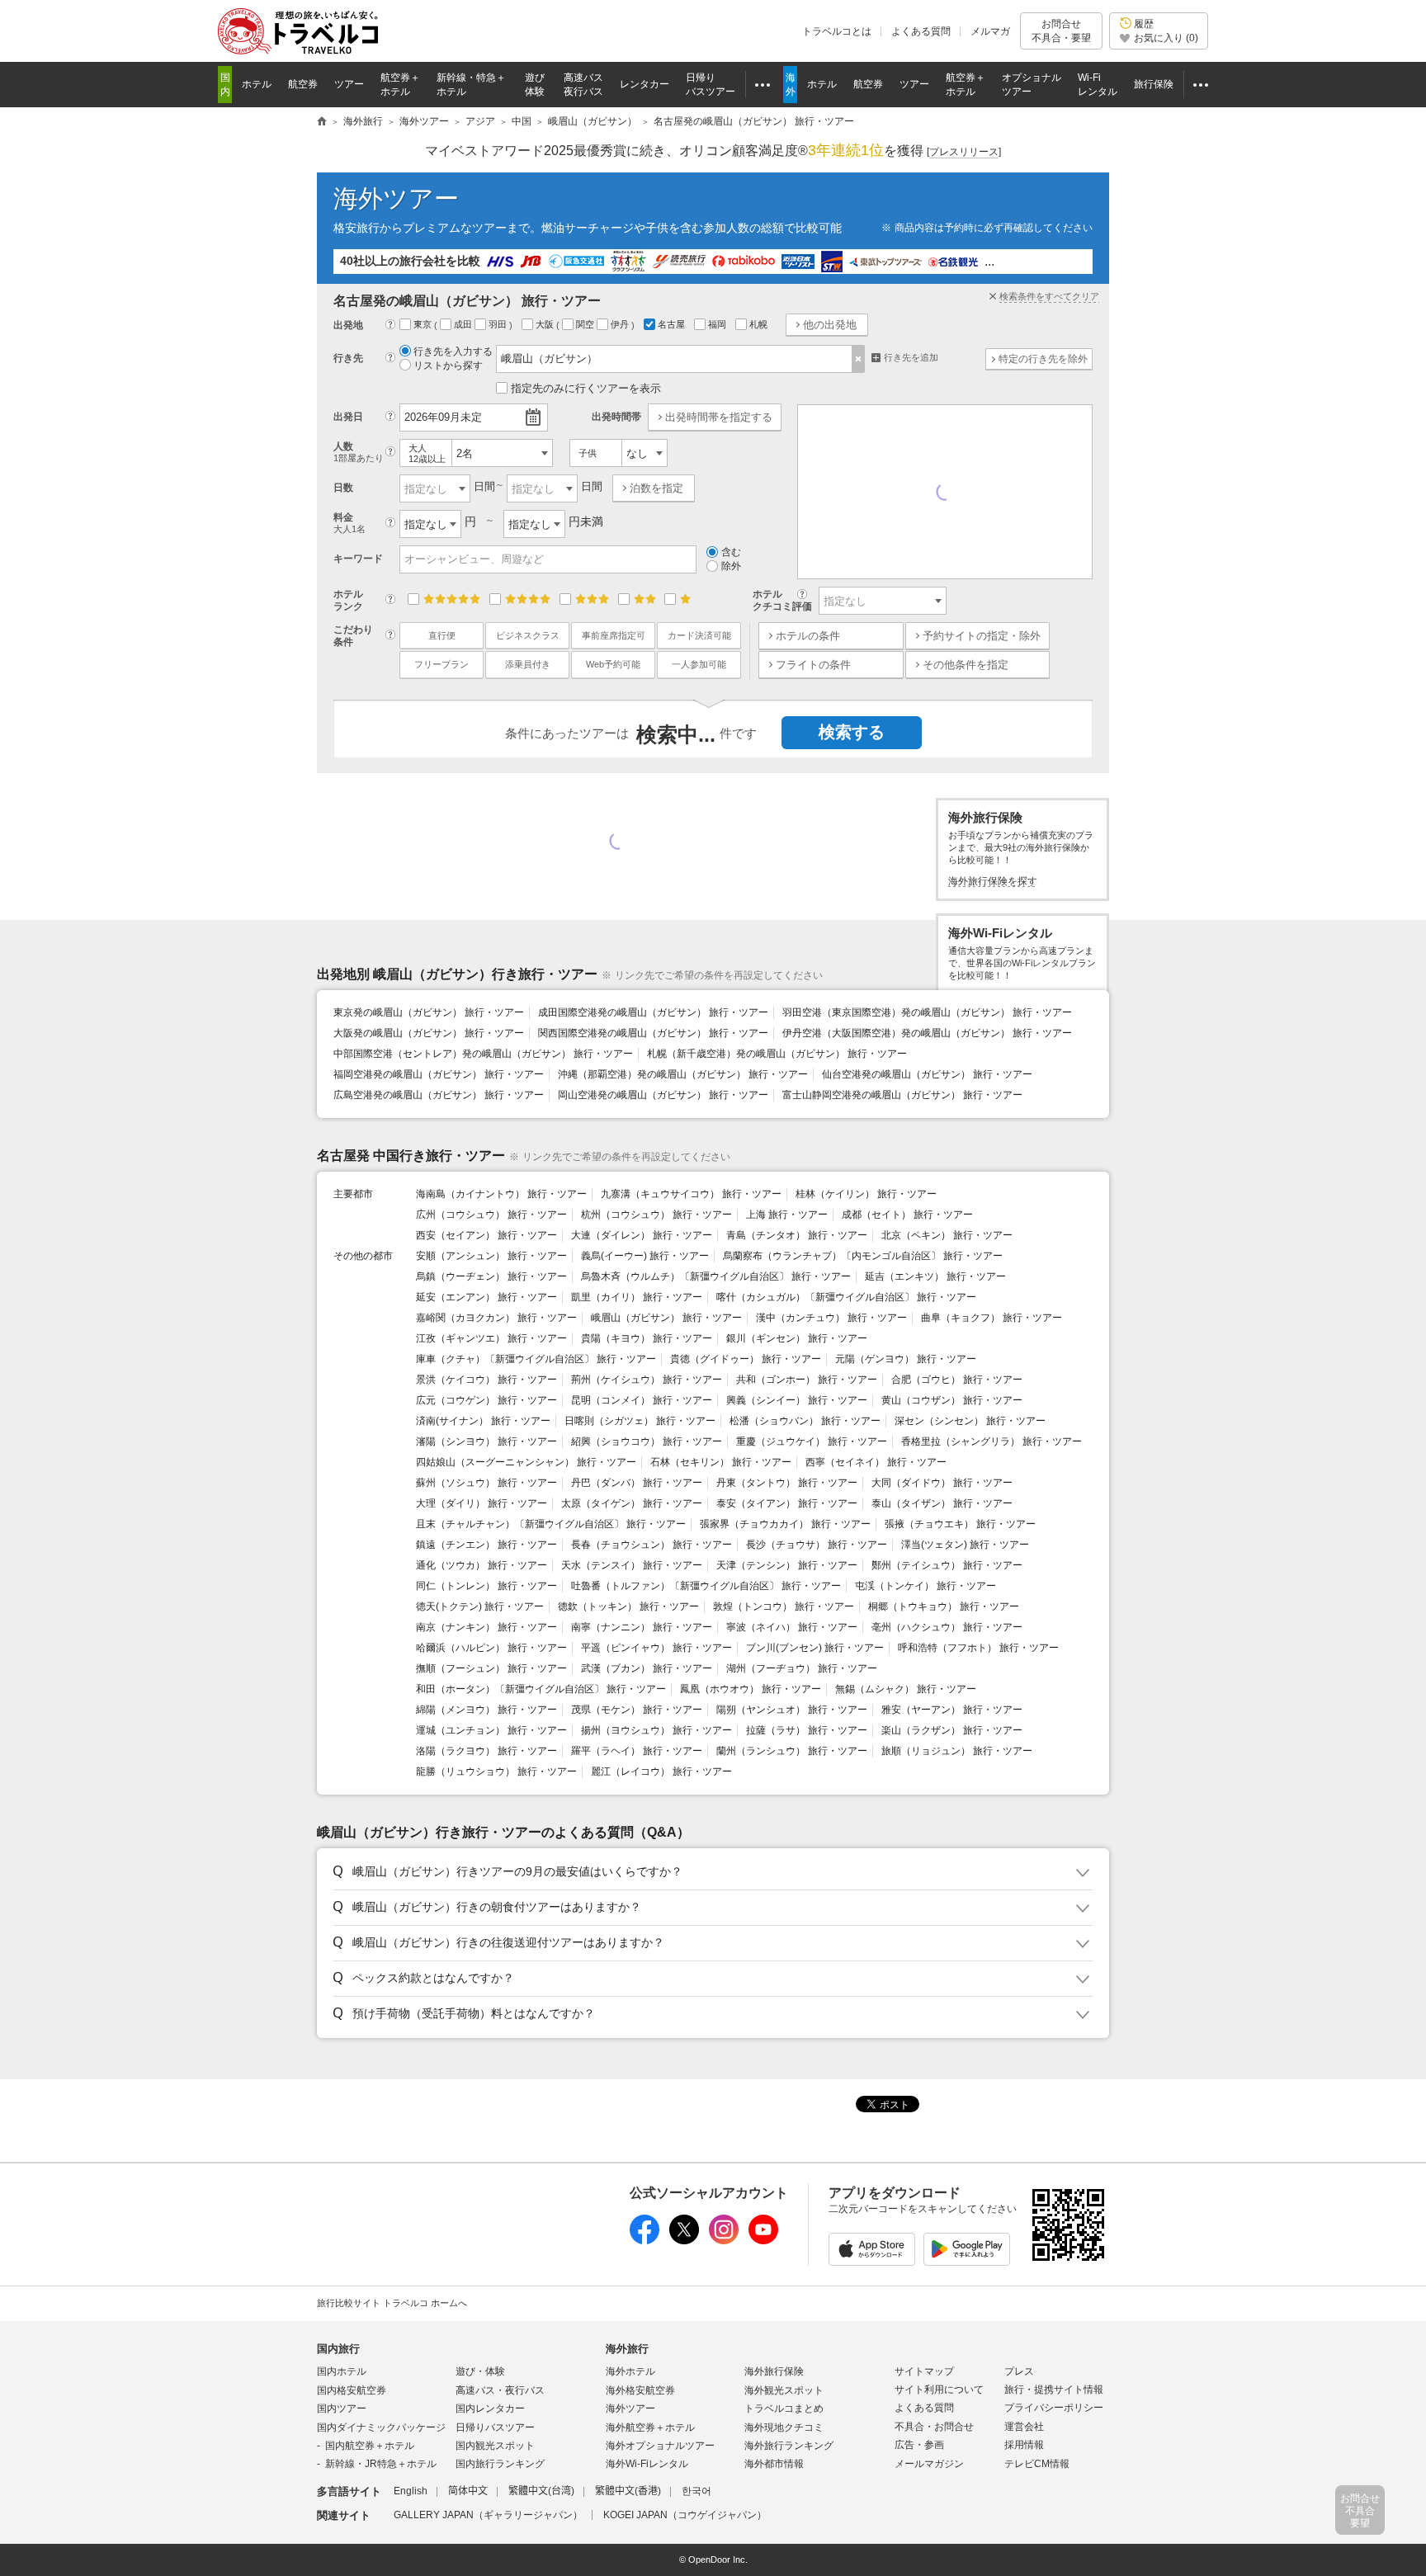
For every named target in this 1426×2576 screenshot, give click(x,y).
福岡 (718, 324)
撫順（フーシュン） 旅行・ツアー (491, 1668)
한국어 (696, 2491)
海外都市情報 (774, 2464)
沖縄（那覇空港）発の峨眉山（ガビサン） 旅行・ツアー (683, 1074)
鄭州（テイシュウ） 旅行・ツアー (947, 1565)
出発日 (348, 417)
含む (731, 552)
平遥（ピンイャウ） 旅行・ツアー (656, 1648)
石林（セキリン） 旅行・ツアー (721, 1462)
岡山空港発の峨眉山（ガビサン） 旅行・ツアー (663, 1095)
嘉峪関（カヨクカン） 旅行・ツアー (496, 1318)
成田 (464, 324)
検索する (852, 732)
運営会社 (1024, 2427)
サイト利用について (939, 2390)
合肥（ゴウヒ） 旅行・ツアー (957, 1380)
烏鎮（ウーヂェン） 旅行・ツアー (491, 1276)
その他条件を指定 (966, 665)
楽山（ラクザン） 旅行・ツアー (952, 1730)
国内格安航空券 (352, 2390)
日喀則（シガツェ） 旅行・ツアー (640, 1421)
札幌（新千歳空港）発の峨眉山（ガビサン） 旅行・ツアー (777, 1054)
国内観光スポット (495, 2446)
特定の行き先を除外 (1043, 359)
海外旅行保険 (774, 2371)
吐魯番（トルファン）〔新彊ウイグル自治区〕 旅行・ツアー (706, 1586)
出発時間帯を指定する (719, 417)
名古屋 (673, 324)
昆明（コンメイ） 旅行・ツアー (642, 1400)
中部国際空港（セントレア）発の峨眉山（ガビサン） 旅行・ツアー (483, 1054)
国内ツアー (342, 2409)
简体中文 (468, 2491)
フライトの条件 (813, 665)
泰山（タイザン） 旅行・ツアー (942, 1503)
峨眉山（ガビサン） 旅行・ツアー (666, 1318)
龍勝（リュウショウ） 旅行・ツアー (496, 1772)
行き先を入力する (453, 351)
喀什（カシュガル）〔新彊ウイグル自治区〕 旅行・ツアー (846, 1297)
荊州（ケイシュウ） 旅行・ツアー (647, 1380)
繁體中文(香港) (628, 2491)
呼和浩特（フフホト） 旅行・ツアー (978, 1648)
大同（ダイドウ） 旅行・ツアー (942, 1483)
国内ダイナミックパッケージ (381, 2427)
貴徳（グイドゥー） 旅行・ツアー (746, 1359)
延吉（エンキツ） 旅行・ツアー (935, 1276)
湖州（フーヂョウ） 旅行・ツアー (802, 1668)
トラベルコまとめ (784, 2409)
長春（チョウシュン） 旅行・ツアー (652, 1545)
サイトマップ (924, 2371)
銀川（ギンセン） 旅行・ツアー (797, 1338)
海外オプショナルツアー (660, 2446)
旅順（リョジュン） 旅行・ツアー (957, 1751)
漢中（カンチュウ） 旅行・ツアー (831, 1318)
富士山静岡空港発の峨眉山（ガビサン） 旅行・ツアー (902, 1095)
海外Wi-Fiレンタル (647, 2464)
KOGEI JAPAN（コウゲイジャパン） (685, 2515)
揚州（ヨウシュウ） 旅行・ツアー (656, 1730)
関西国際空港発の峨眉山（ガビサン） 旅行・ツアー (653, 1033)
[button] (710, 1872)
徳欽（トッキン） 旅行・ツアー (628, 1606)
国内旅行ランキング (500, 2464)
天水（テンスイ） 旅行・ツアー (632, 1565)
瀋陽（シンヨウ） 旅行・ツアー (486, 1441)
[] (964, 152)
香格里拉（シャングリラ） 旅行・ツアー (992, 1441)
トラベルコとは (837, 31)
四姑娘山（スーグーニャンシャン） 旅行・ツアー (526, 1462)
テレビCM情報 (1037, 2464)
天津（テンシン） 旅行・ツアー (787, 1565)
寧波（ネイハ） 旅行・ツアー (792, 1627)
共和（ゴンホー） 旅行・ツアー (807, 1380)
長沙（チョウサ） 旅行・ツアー (817, 1545)
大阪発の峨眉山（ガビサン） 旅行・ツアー (429, 1033)
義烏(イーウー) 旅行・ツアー (645, 1256)
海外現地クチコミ (784, 2427)
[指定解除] (859, 359)
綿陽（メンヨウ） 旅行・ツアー (486, 1710)
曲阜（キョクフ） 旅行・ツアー (992, 1318)
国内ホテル (342, 2371)
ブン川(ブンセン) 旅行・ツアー (815, 1648)
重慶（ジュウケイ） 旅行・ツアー (812, 1441)
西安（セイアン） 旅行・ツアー (486, 1235)
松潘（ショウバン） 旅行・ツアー (805, 1421)
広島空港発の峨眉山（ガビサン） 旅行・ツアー (439, 1095)
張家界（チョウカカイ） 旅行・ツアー (785, 1524)
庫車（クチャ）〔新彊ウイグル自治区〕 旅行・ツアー (536, 1359)
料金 (349, 523)
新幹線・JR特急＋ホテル (381, 2464)
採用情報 (1024, 2445)
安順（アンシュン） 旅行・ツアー (491, 1256)
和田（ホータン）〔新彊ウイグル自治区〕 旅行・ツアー (541, 1689)
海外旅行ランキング (789, 2446)
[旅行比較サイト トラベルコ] (322, 122)
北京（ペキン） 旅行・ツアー (947, 1235)
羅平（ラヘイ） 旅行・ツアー (637, 1751)
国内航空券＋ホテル (370, 2446)
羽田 (499, 324)
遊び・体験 (480, 2371)
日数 (343, 488)
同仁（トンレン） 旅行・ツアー (486, 1586)
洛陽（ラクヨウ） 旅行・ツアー (486, 1751)
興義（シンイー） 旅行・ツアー (797, 1400)
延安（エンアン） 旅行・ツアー (486, 1297)
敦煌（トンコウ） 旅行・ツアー (784, 1606)
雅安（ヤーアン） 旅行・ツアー (952, 1710)
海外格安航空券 (640, 2390)
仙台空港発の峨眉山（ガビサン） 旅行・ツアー (927, 1074)
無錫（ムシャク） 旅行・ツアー (906, 1689)
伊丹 (621, 324)
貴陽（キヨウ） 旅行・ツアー (647, 1338)
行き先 (348, 358)
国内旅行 (338, 2349)
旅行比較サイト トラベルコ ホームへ (392, 2303)
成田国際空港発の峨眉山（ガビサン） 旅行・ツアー (653, 1012)
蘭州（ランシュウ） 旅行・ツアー (792, 1751)
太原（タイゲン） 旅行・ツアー (632, 1503)
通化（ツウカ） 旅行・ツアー (482, 1565)
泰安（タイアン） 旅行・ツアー (787, 1503)
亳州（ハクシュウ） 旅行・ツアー (947, 1627)
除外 (731, 566)
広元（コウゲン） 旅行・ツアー (486, 1400)
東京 (424, 324)
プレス (1019, 2371)
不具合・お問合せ (934, 2427)
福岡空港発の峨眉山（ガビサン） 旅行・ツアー (439, 1074)
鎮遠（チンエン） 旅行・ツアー (486, 1545)
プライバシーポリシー (1054, 2408)
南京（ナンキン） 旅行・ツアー (486, 1627)
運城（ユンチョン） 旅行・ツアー (491, 1730)
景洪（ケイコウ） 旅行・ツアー (486, 1380)
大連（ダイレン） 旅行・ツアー (642, 1235)
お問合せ (1061, 31)
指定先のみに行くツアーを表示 (586, 388)
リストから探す (448, 366)
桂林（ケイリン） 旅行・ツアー (866, 1194)
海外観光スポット (784, 2390)
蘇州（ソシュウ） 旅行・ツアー (486, 1483)
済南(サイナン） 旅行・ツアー (483, 1421)
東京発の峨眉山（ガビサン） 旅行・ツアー (429, 1012)
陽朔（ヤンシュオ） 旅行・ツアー (792, 1710)
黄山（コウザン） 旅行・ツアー (952, 1400)
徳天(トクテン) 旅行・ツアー (480, 1606)
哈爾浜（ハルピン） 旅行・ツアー (491, 1648)
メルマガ (990, 31)
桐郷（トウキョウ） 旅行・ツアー (944, 1606)
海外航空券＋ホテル (650, 2427)
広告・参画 (919, 2445)
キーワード (358, 559)
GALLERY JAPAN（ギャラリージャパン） (488, 2515)
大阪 (546, 324)
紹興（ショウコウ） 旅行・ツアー (647, 1441)
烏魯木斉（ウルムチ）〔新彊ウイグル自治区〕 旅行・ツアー (716, 1276)
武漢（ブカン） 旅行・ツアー (647, 1668)
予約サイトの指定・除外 (982, 636)
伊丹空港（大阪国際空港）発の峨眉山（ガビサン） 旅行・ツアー (927, 1033)
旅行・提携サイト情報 (1054, 2390)
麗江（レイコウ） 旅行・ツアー (661, 1772)
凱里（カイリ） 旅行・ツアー (637, 1297)
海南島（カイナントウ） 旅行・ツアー (501, 1194)
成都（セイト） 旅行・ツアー (907, 1215)
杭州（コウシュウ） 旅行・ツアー (656, 1215)
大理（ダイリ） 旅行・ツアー (482, 1503)
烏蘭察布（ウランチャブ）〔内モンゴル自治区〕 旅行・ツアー (863, 1256)
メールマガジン (929, 2464)
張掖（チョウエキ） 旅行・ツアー (960, 1524)
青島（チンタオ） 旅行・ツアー (797, 1235)
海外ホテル (630, 2371)
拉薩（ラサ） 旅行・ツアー (807, 1730)
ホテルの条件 (808, 636)
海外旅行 (627, 2349)
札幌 (760, 324)
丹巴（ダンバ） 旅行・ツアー (637, 1483)
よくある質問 (921, 31)
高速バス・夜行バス (500, 2390)
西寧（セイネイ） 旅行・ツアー (876, 1462)
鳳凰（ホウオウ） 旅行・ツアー (751, 1689)
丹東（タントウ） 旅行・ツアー (787, 1483)
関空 (586, 324)
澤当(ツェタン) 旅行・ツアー (965, 1545)
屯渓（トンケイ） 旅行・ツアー (925, 1586)
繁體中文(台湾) (541, 2491)
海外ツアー (396, 198)
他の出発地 (830, 325)
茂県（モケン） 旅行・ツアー (637, 1710)
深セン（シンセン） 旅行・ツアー (970, 1421)
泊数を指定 (656, 488)
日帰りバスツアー (495, 2427)
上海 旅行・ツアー (787, 1215)
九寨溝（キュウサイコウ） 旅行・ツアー (691, 1194)
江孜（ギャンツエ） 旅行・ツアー (491, 1338)
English (411, 2491)
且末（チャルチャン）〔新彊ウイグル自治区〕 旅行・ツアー (551, 1524)
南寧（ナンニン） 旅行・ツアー (642, 1627)
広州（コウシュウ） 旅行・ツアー (491, 1215)
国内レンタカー (490, 2409)
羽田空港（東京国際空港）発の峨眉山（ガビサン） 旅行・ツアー (927, 1012)
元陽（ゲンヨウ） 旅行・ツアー (906, 1359)
